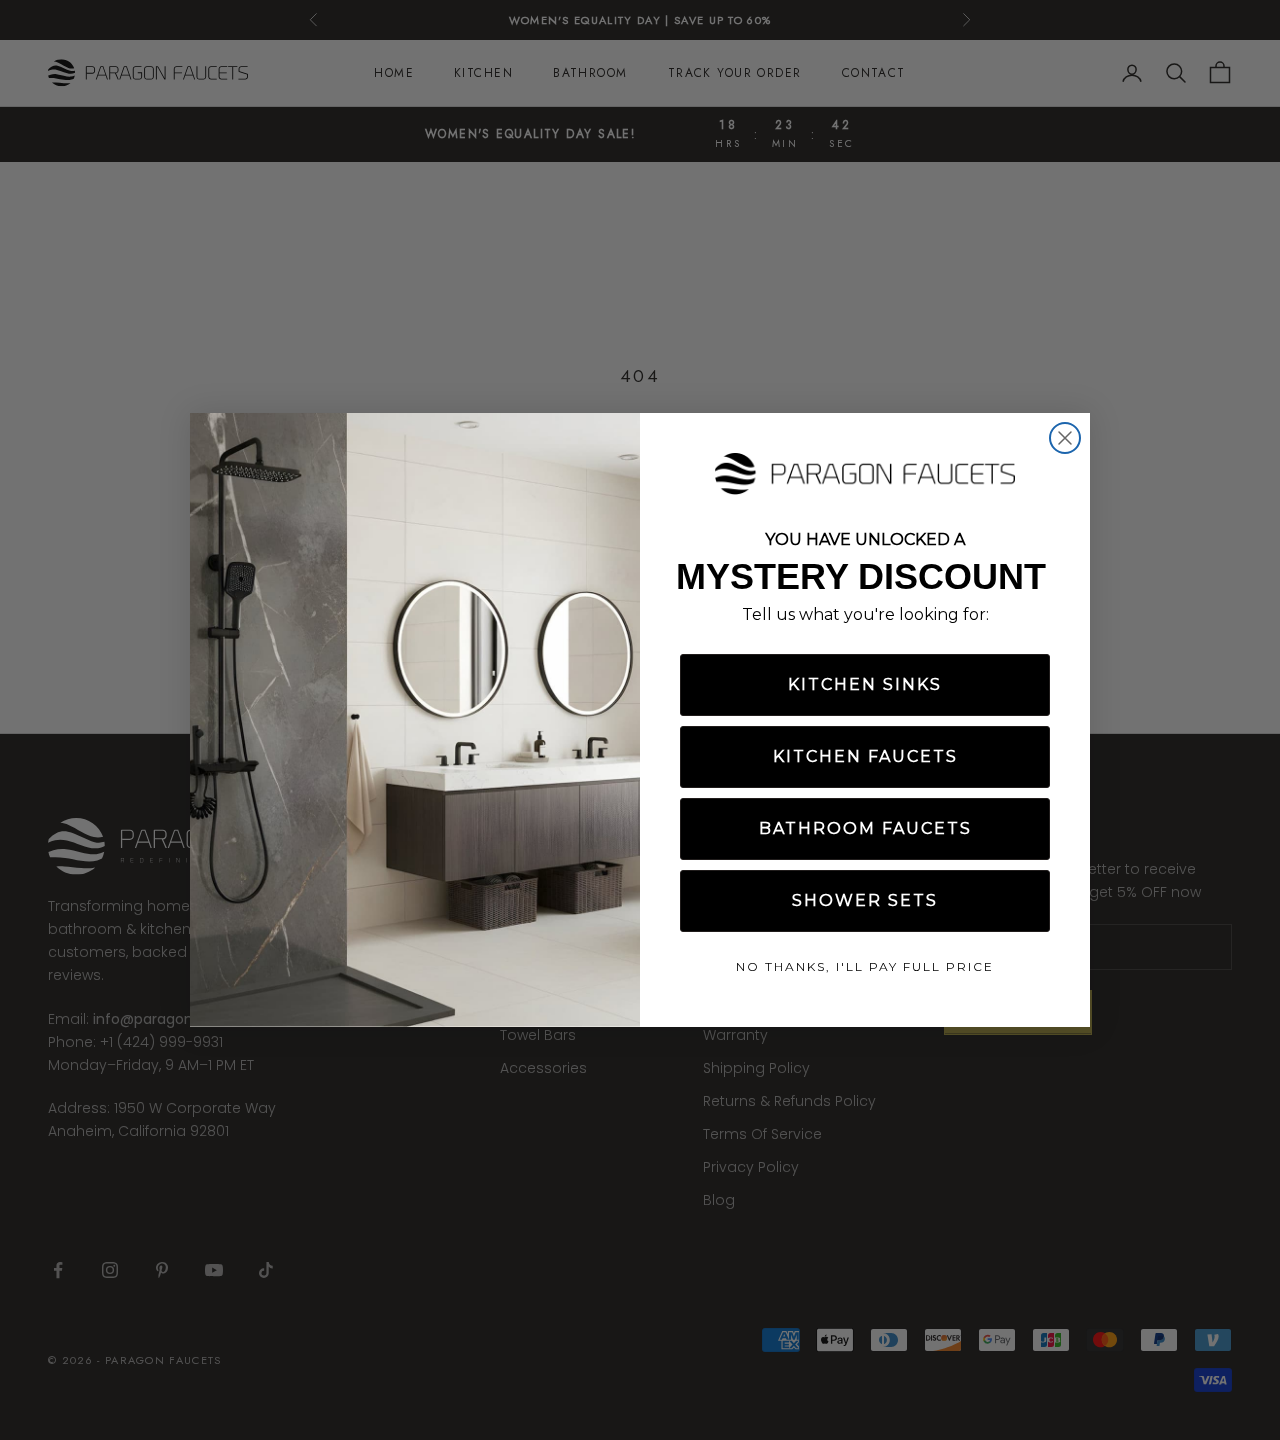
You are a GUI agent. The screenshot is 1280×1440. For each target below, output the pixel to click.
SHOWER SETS (865, 900)
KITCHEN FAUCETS (865, 756)
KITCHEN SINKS (865, 684)
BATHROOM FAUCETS (865, 828)
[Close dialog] (1065, 438)
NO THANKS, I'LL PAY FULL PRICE (865, 966)
